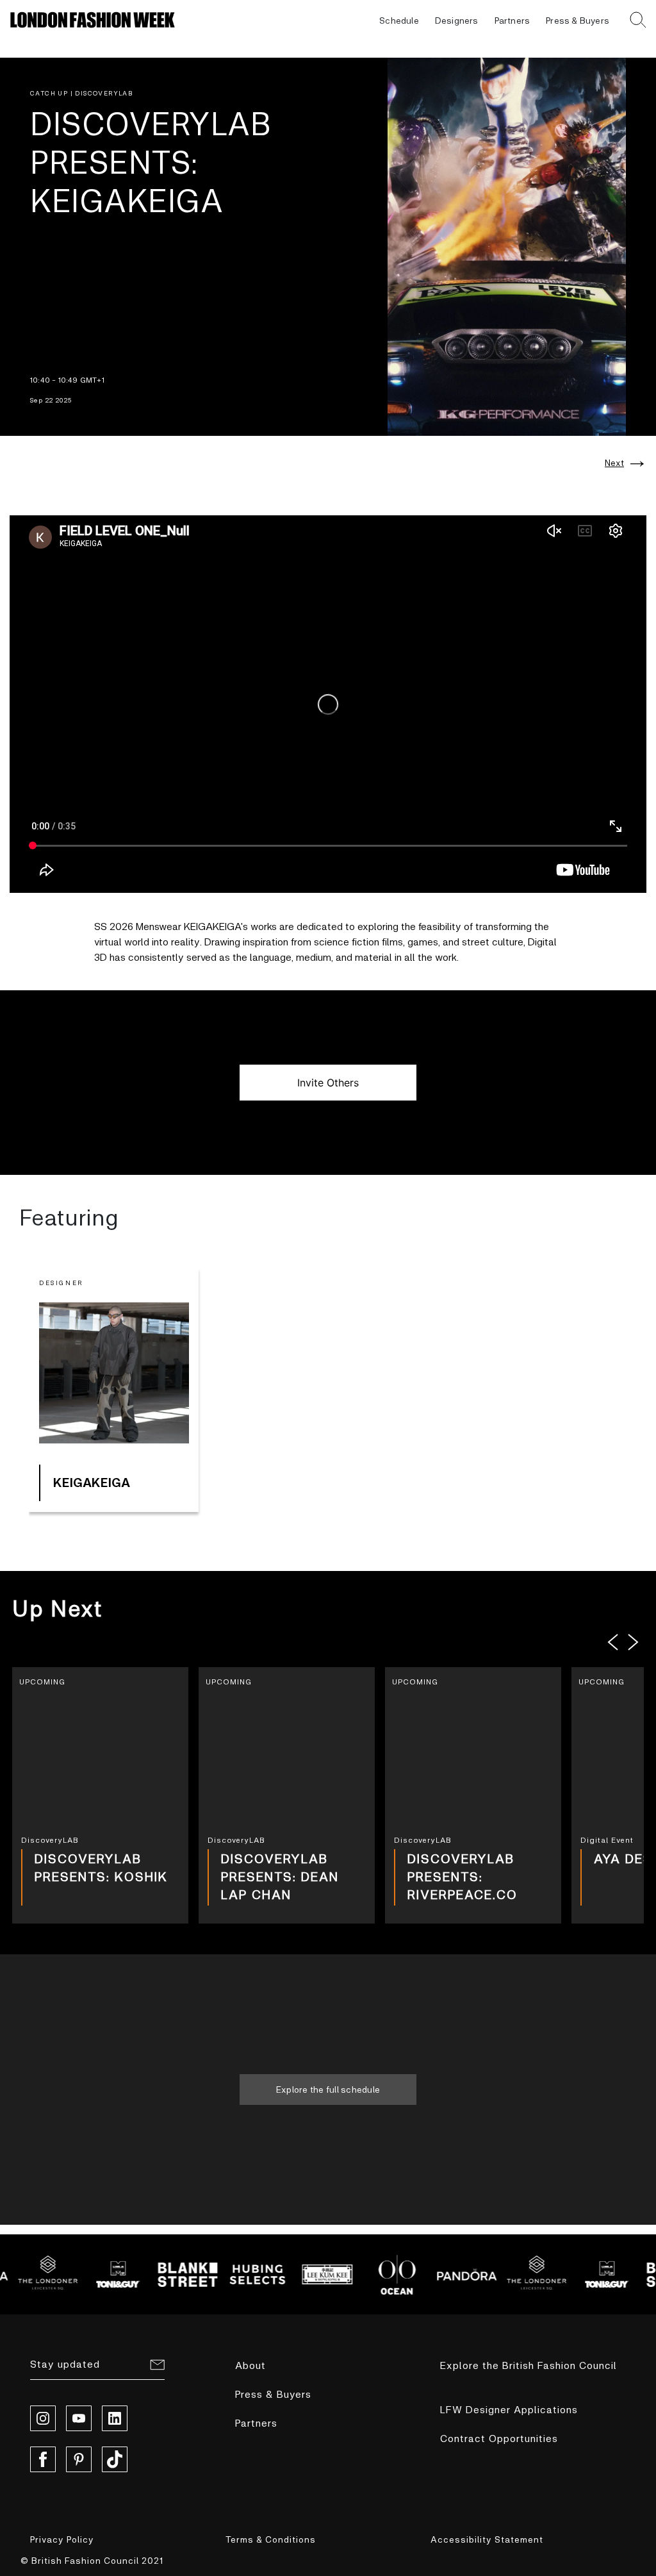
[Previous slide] (613, 1642)
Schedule (399, 20)
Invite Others (328, 1083)
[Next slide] (634, 1642)
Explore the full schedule (328, 2089)
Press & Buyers (578, 20)
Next (614, 463)
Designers (457, 20)
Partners (512, 20)
